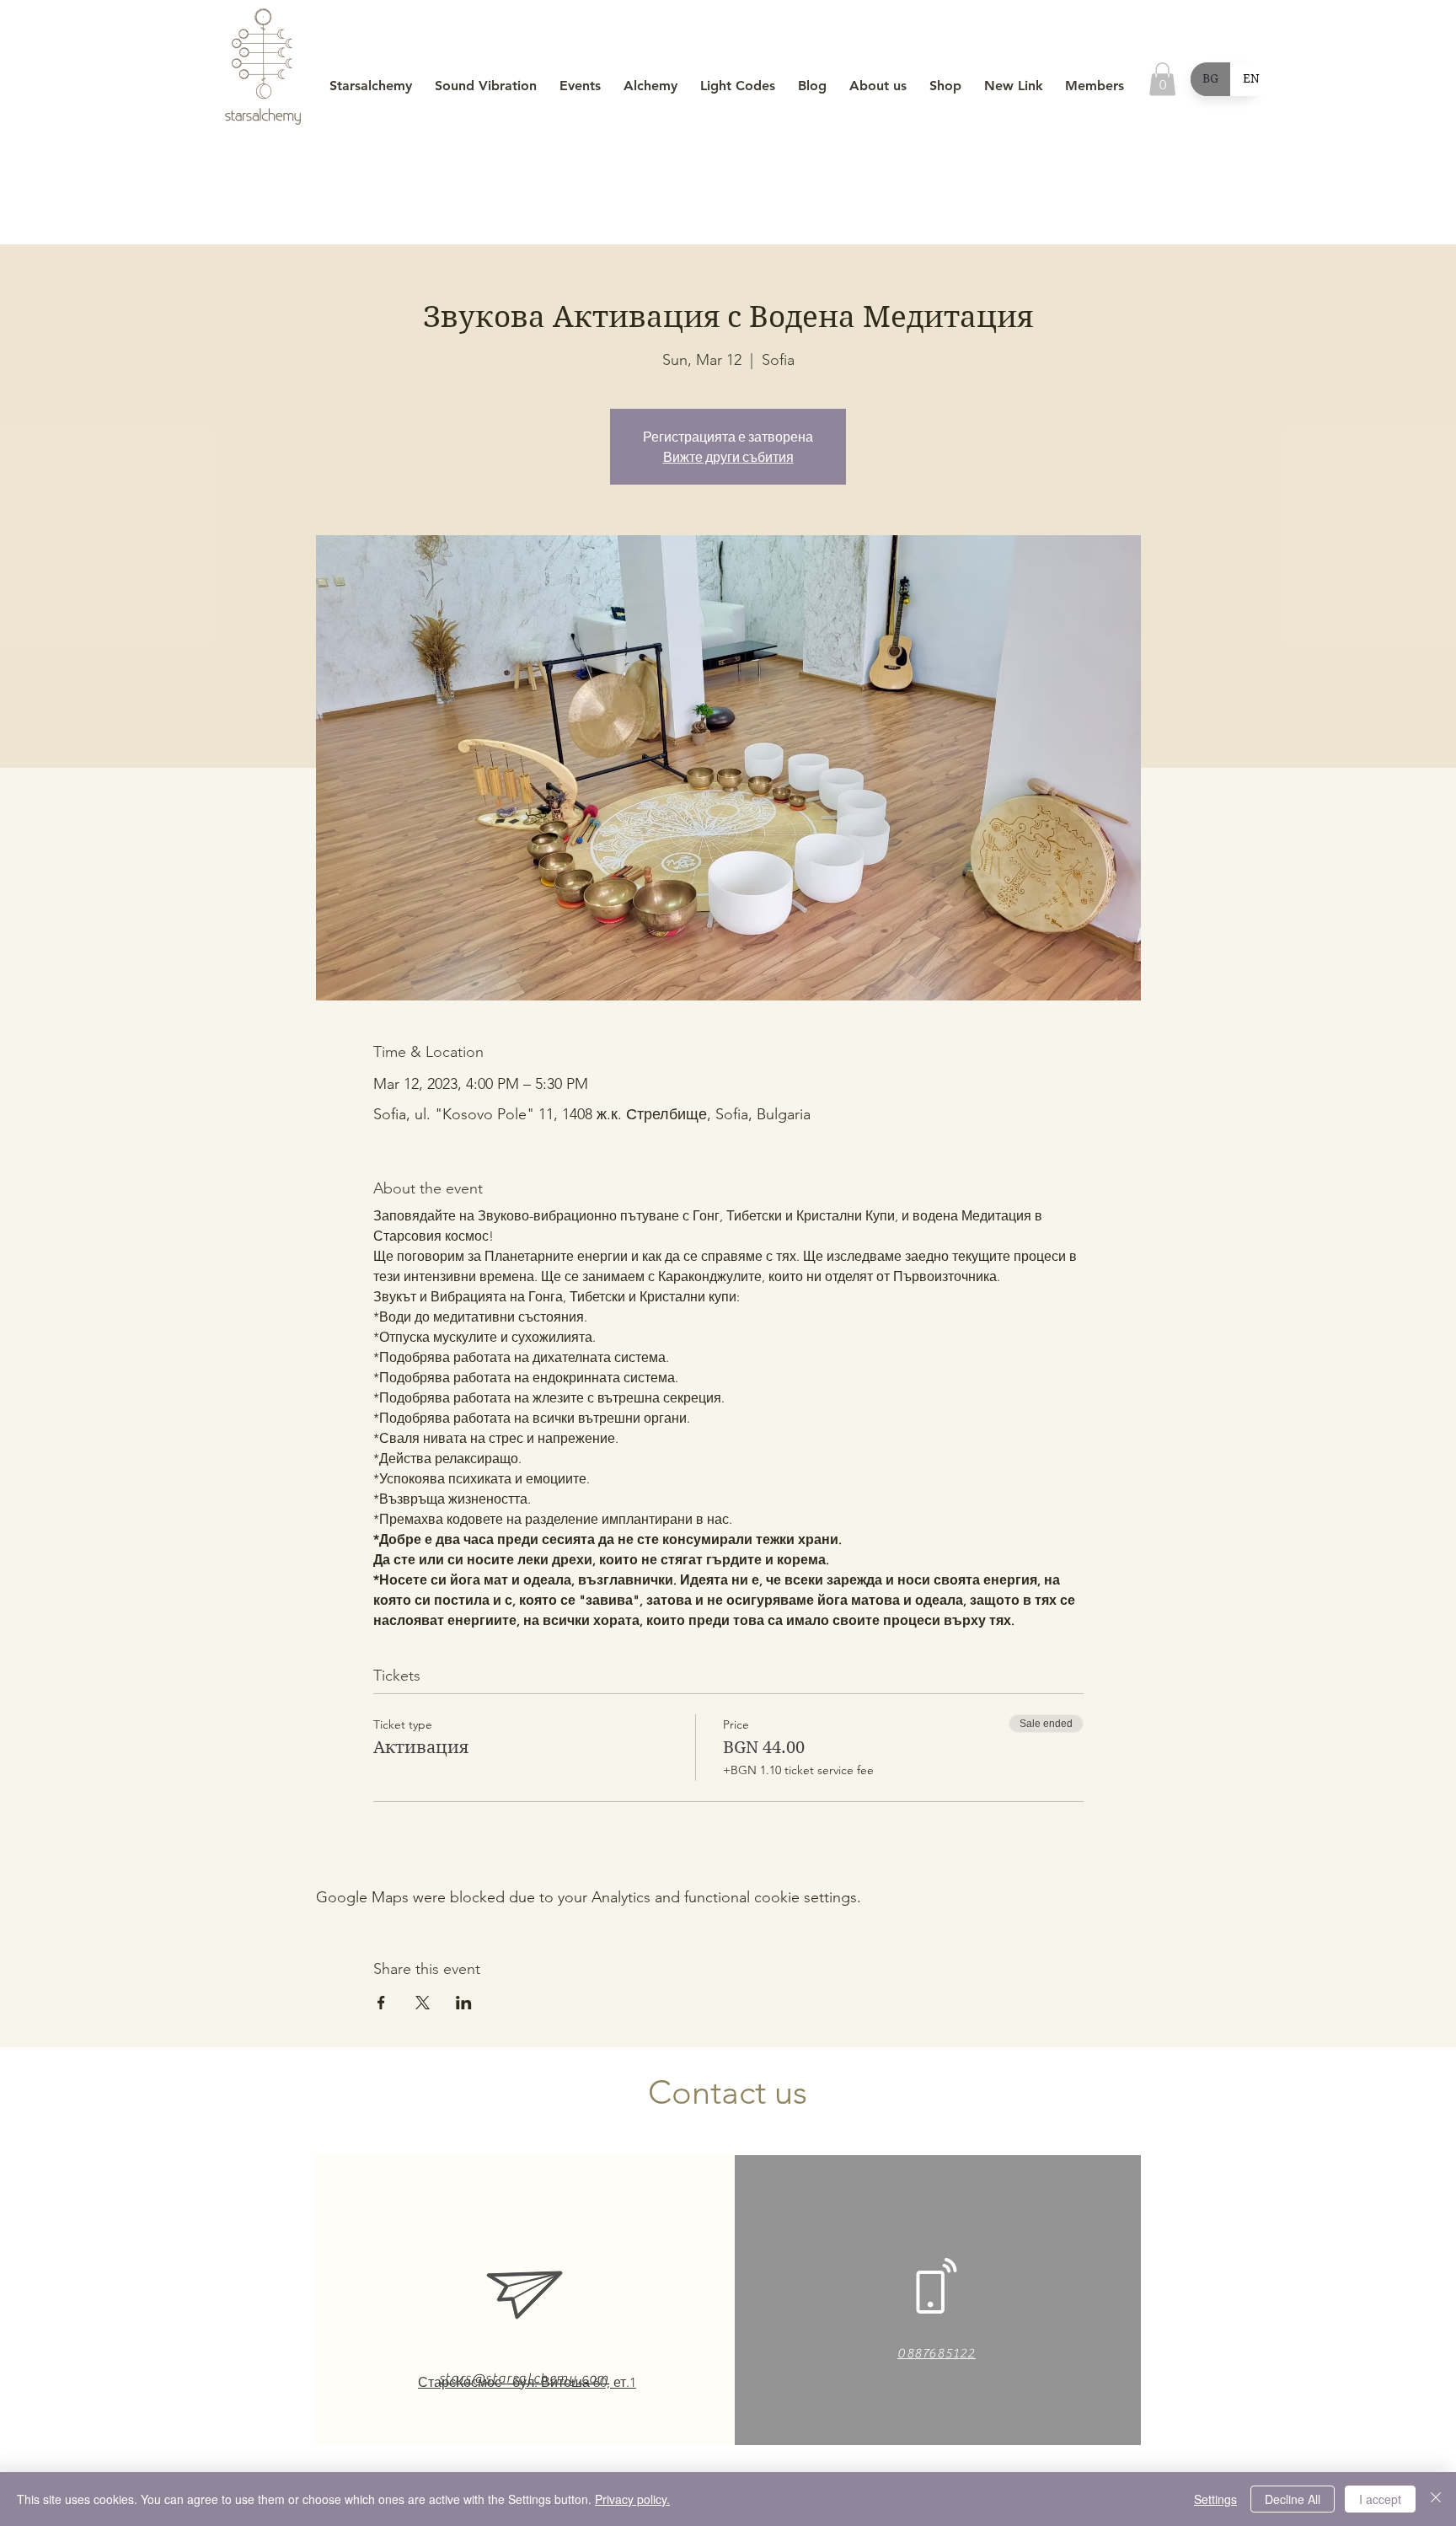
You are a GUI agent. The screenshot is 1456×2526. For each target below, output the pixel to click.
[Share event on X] (423, 2003)
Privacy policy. (632, 2499)
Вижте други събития (728, 457)
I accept (1380, 2499)
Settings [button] (1215, 2499)
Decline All (1293, 2499)
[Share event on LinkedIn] (464, 2003)
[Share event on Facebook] (381, 2003)
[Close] (1436, 2499)
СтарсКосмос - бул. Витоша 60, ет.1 (527, 2382)
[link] (1162, 79)
